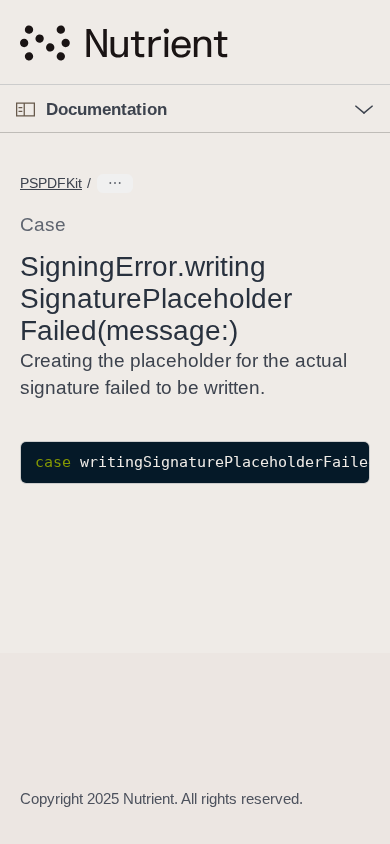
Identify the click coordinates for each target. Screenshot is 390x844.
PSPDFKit (51, 183)
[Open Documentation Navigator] (25, 109)
